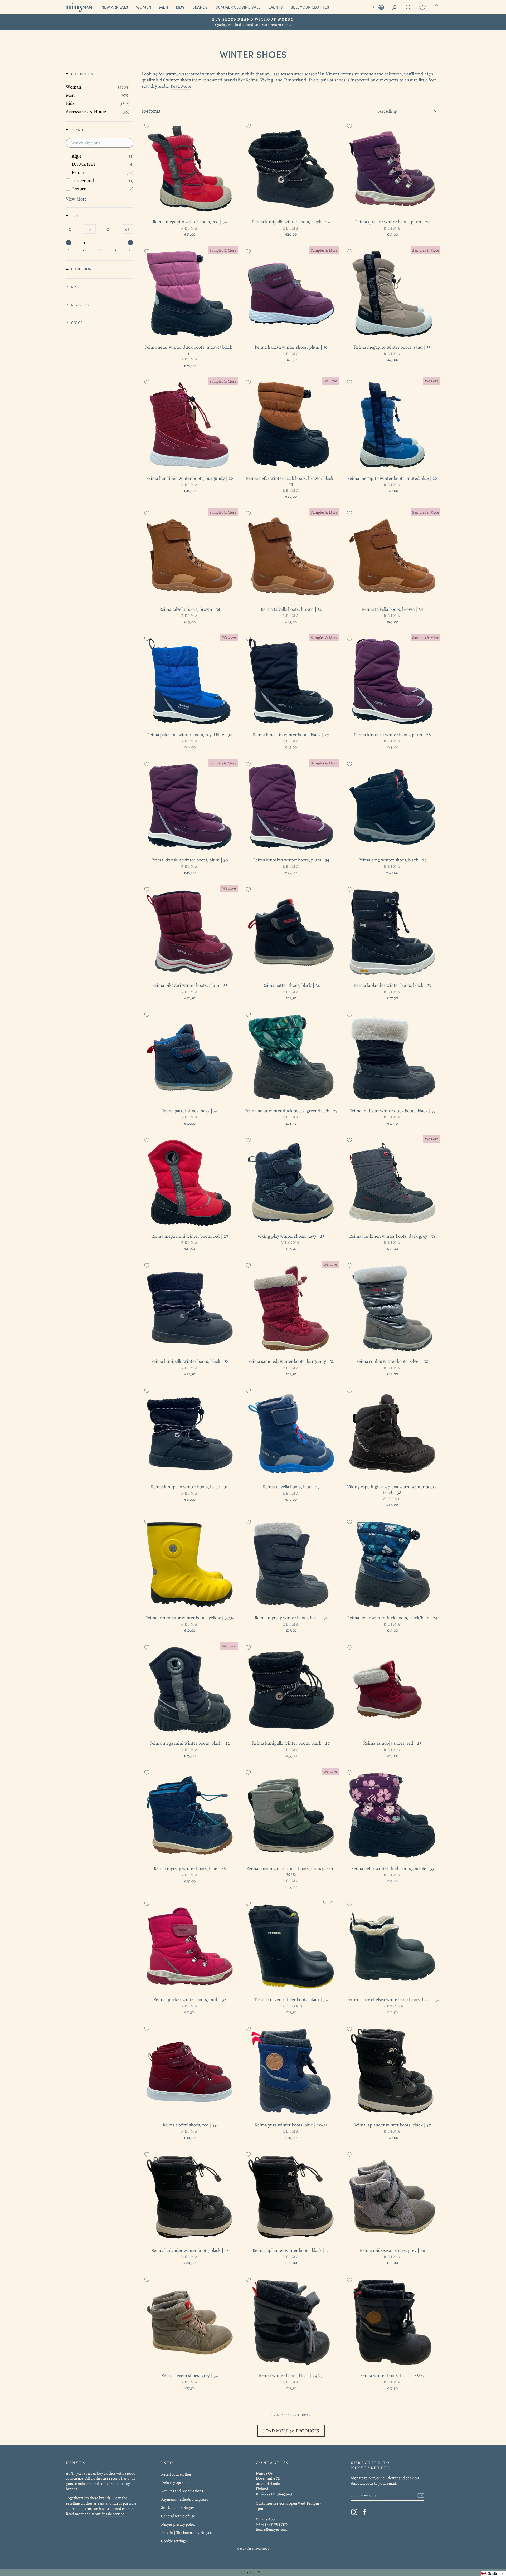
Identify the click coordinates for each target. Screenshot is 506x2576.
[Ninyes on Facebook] (364, 2512)
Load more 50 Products (291, 2431)
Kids (180, 7)
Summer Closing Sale (238, 7)
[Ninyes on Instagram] (354, 2512)
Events (276, 7)
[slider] (69, 243)
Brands (200, 7)
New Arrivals (115, 7)
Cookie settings (174, 2541)
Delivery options (175, 2482)
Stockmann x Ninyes (178, 2507)
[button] (493, 2573)
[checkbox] (103, 156)
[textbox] (100, 143)
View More (76, 199)
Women (144, 7)
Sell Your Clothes (310, 7)
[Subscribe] (421, 2495)
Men (164, 7)
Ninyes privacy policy (178, 2524)
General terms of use (178, 2516)
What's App (265, 2519)
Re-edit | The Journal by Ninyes (186, 2532)
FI (381, 6)
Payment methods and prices (185, 2499)
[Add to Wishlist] (147, 126)
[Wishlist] (422, 7)
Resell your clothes (176, 2474)
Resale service (113, 2514)
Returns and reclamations (182, 2491)
